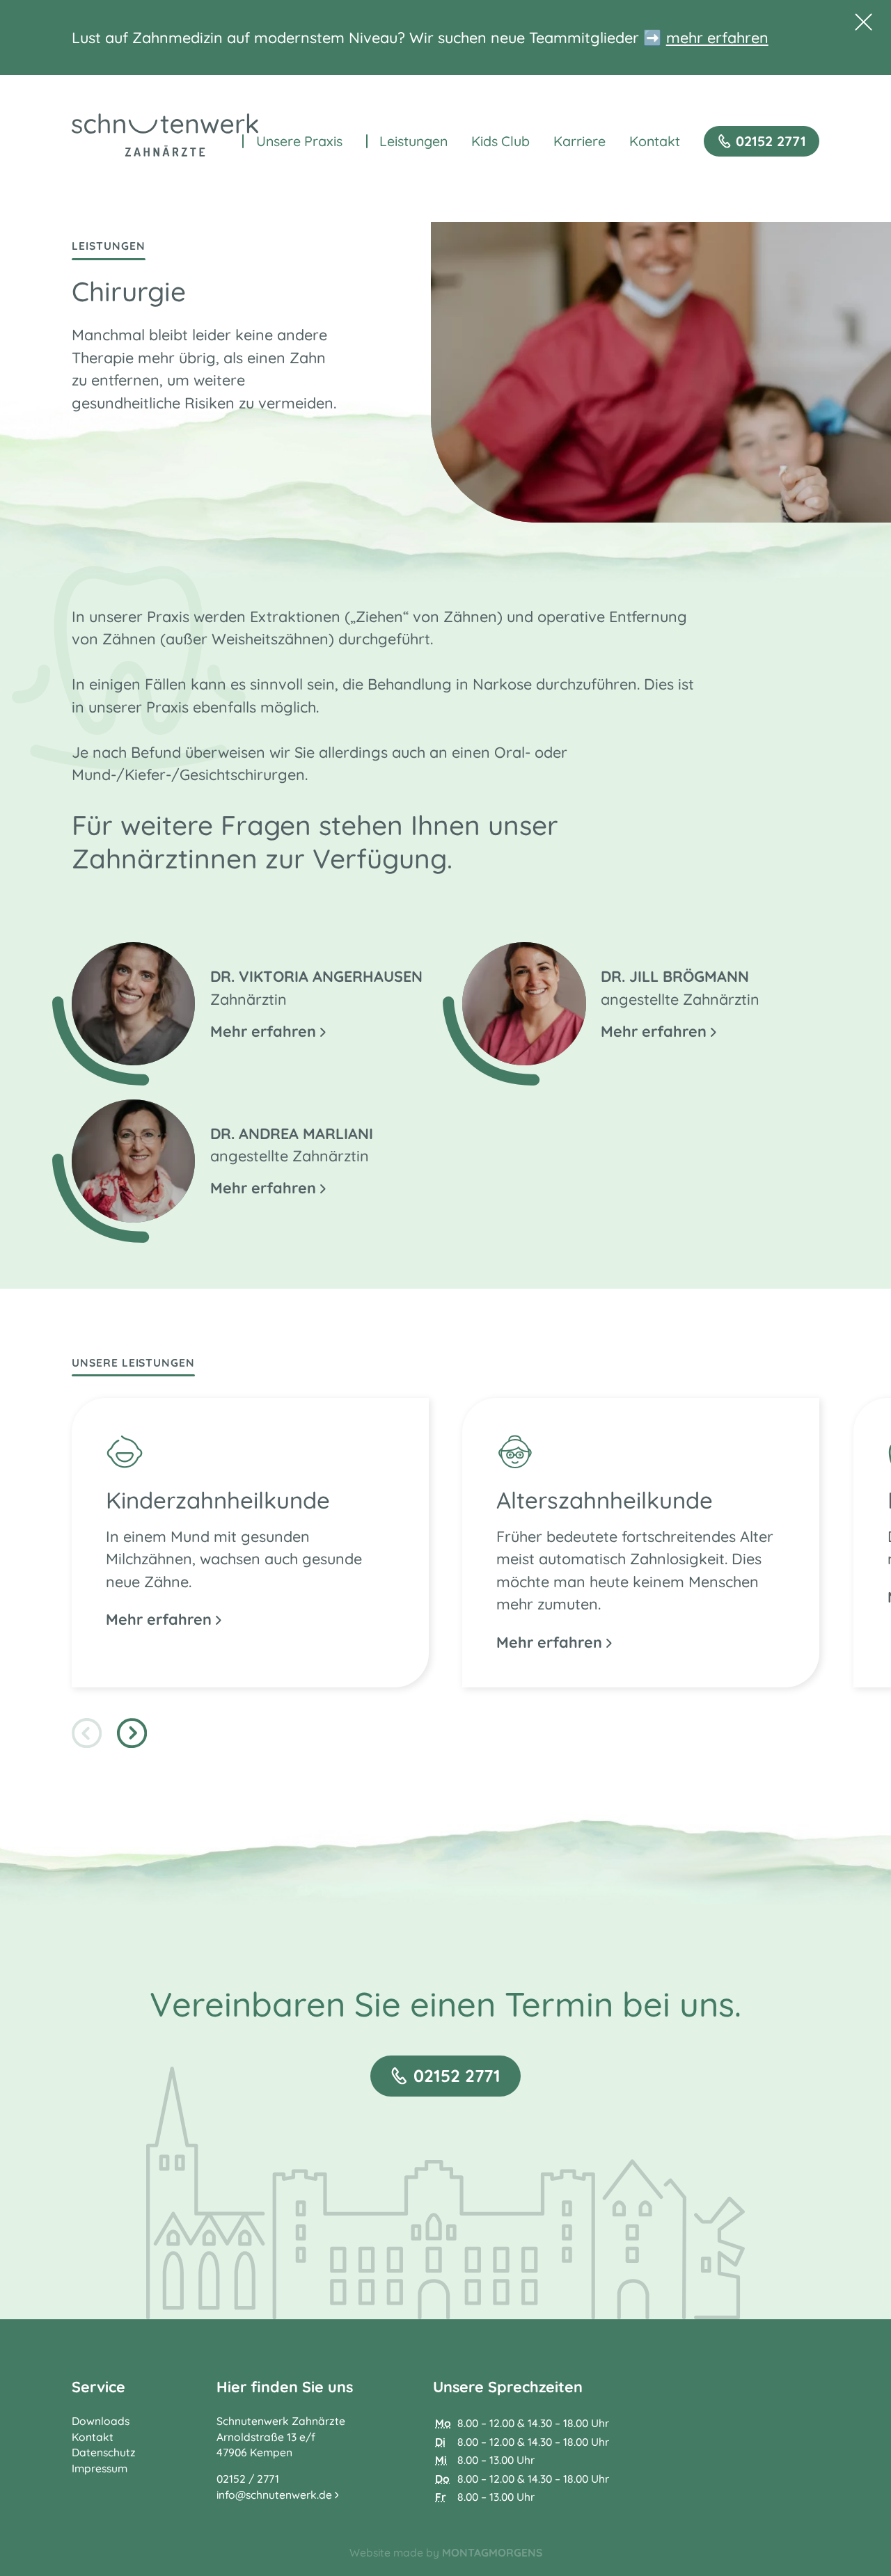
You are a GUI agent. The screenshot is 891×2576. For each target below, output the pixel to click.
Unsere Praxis (299, 141)
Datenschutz (104, 2452)
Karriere (579, 141)
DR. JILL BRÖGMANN (675, 976)
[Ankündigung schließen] (864, 22)
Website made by (446, 2552)
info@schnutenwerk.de (276, 2495)
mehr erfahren (717, 37)
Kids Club (500, 141)
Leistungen (413, 141)
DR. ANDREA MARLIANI (292, 1133)
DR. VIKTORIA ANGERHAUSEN (316, 976)
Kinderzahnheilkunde (218, 1500)
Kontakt (655, 141)
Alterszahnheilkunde (605, 1500)
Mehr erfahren (265, 1031)
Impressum (100, 2468)
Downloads (101, 2421)
